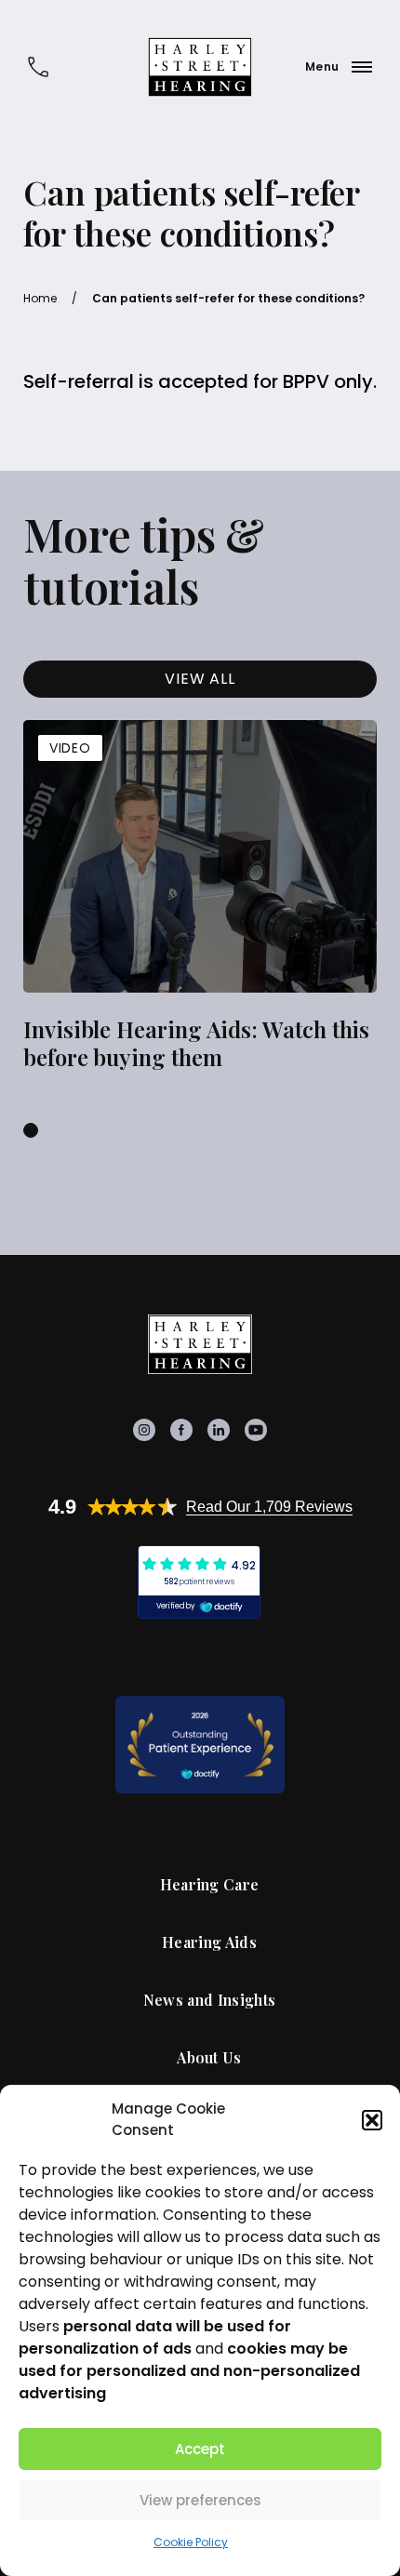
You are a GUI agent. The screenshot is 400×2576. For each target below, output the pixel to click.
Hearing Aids (209, 1942)
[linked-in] (219, 1430)
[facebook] (181, 1430)
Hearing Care (210, 1885)
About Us (209, 2058)
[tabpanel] (200, 899)
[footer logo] (200, 1344)
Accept (200, 2449)
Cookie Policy (191, 2542)
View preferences (200, 2500)
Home (40, 298)
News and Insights (209, 2000)
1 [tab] (31, 1130)
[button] (372, 2120)
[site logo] (200, 67)
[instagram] (144, 1430)
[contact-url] (38, 67)
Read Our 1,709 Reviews (269, 1507)
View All (200, 679)
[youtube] (256, 1430)
